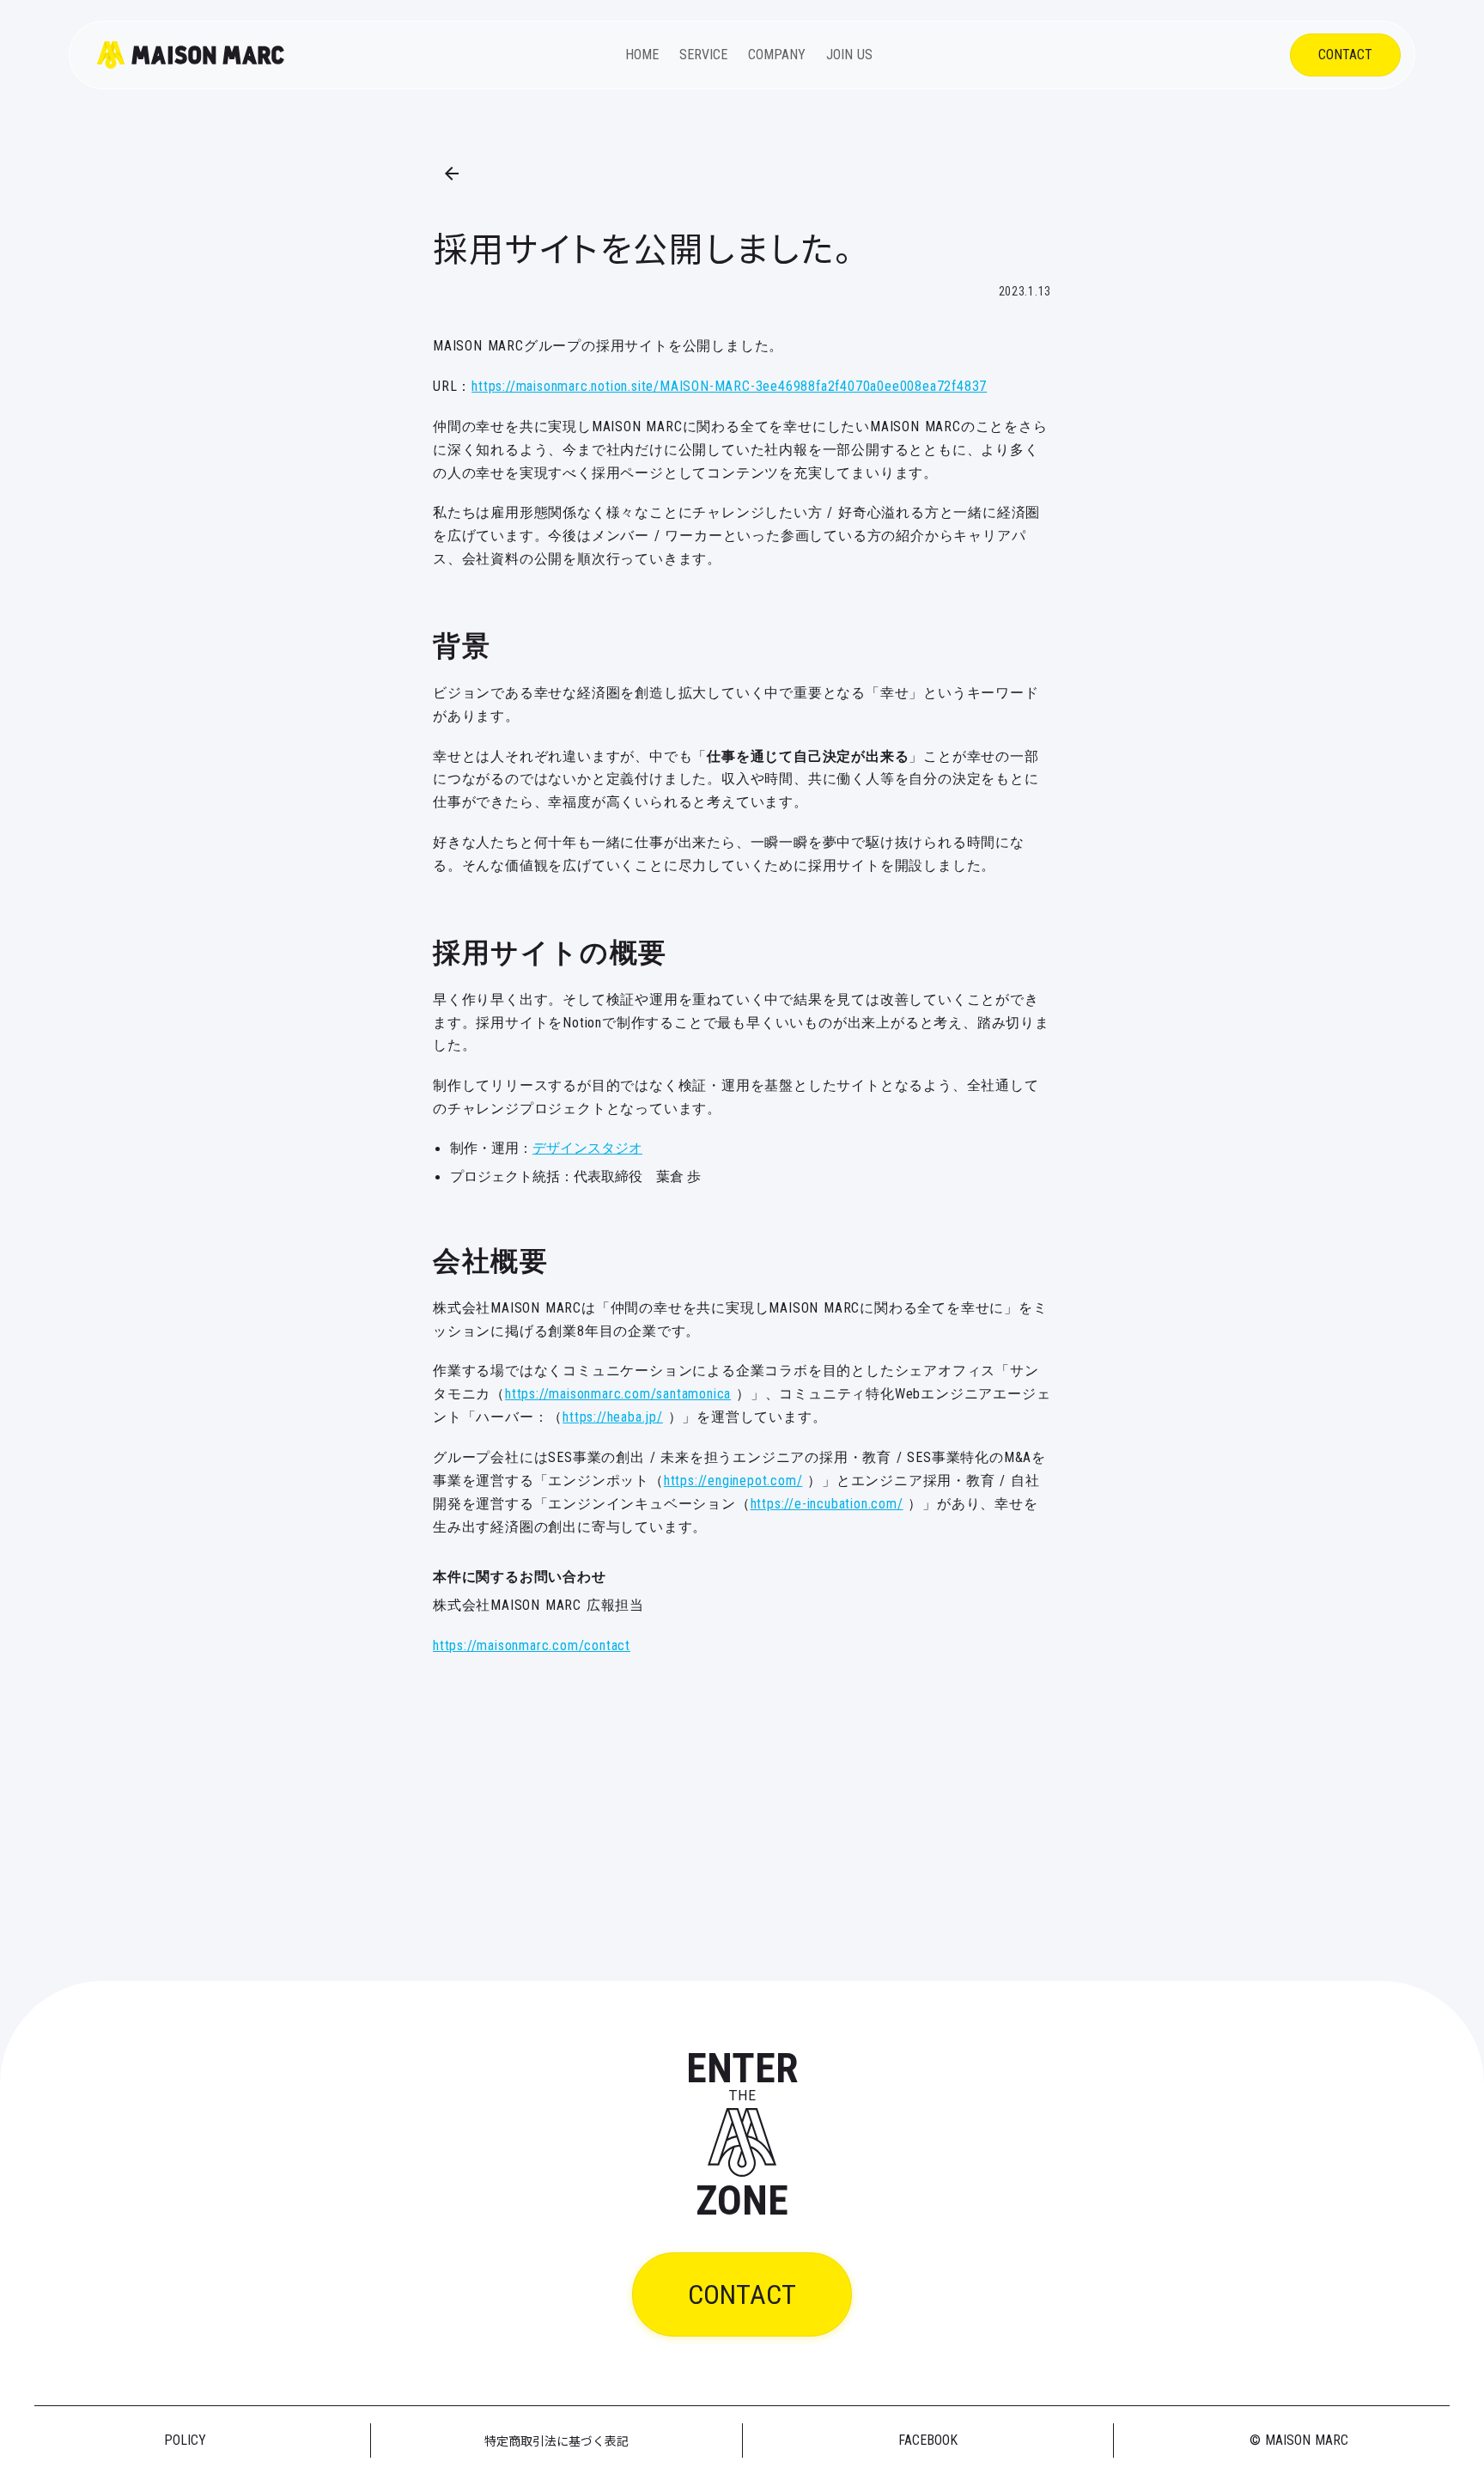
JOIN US (849, 55)
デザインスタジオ (587, 1148)
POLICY (185, 2440)
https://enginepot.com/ (733, 1481)
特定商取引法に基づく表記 (556, 2440)
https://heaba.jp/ (613, 1417)
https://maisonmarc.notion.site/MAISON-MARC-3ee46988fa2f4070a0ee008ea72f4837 (729, 386)
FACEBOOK (928, 2440)
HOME (642, 55)
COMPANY (777, 55)
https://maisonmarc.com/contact (532, 1645)
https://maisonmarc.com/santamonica (618, 1394)
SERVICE (703, 55)
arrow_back (452, 174)
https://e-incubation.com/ (827, 1504)
